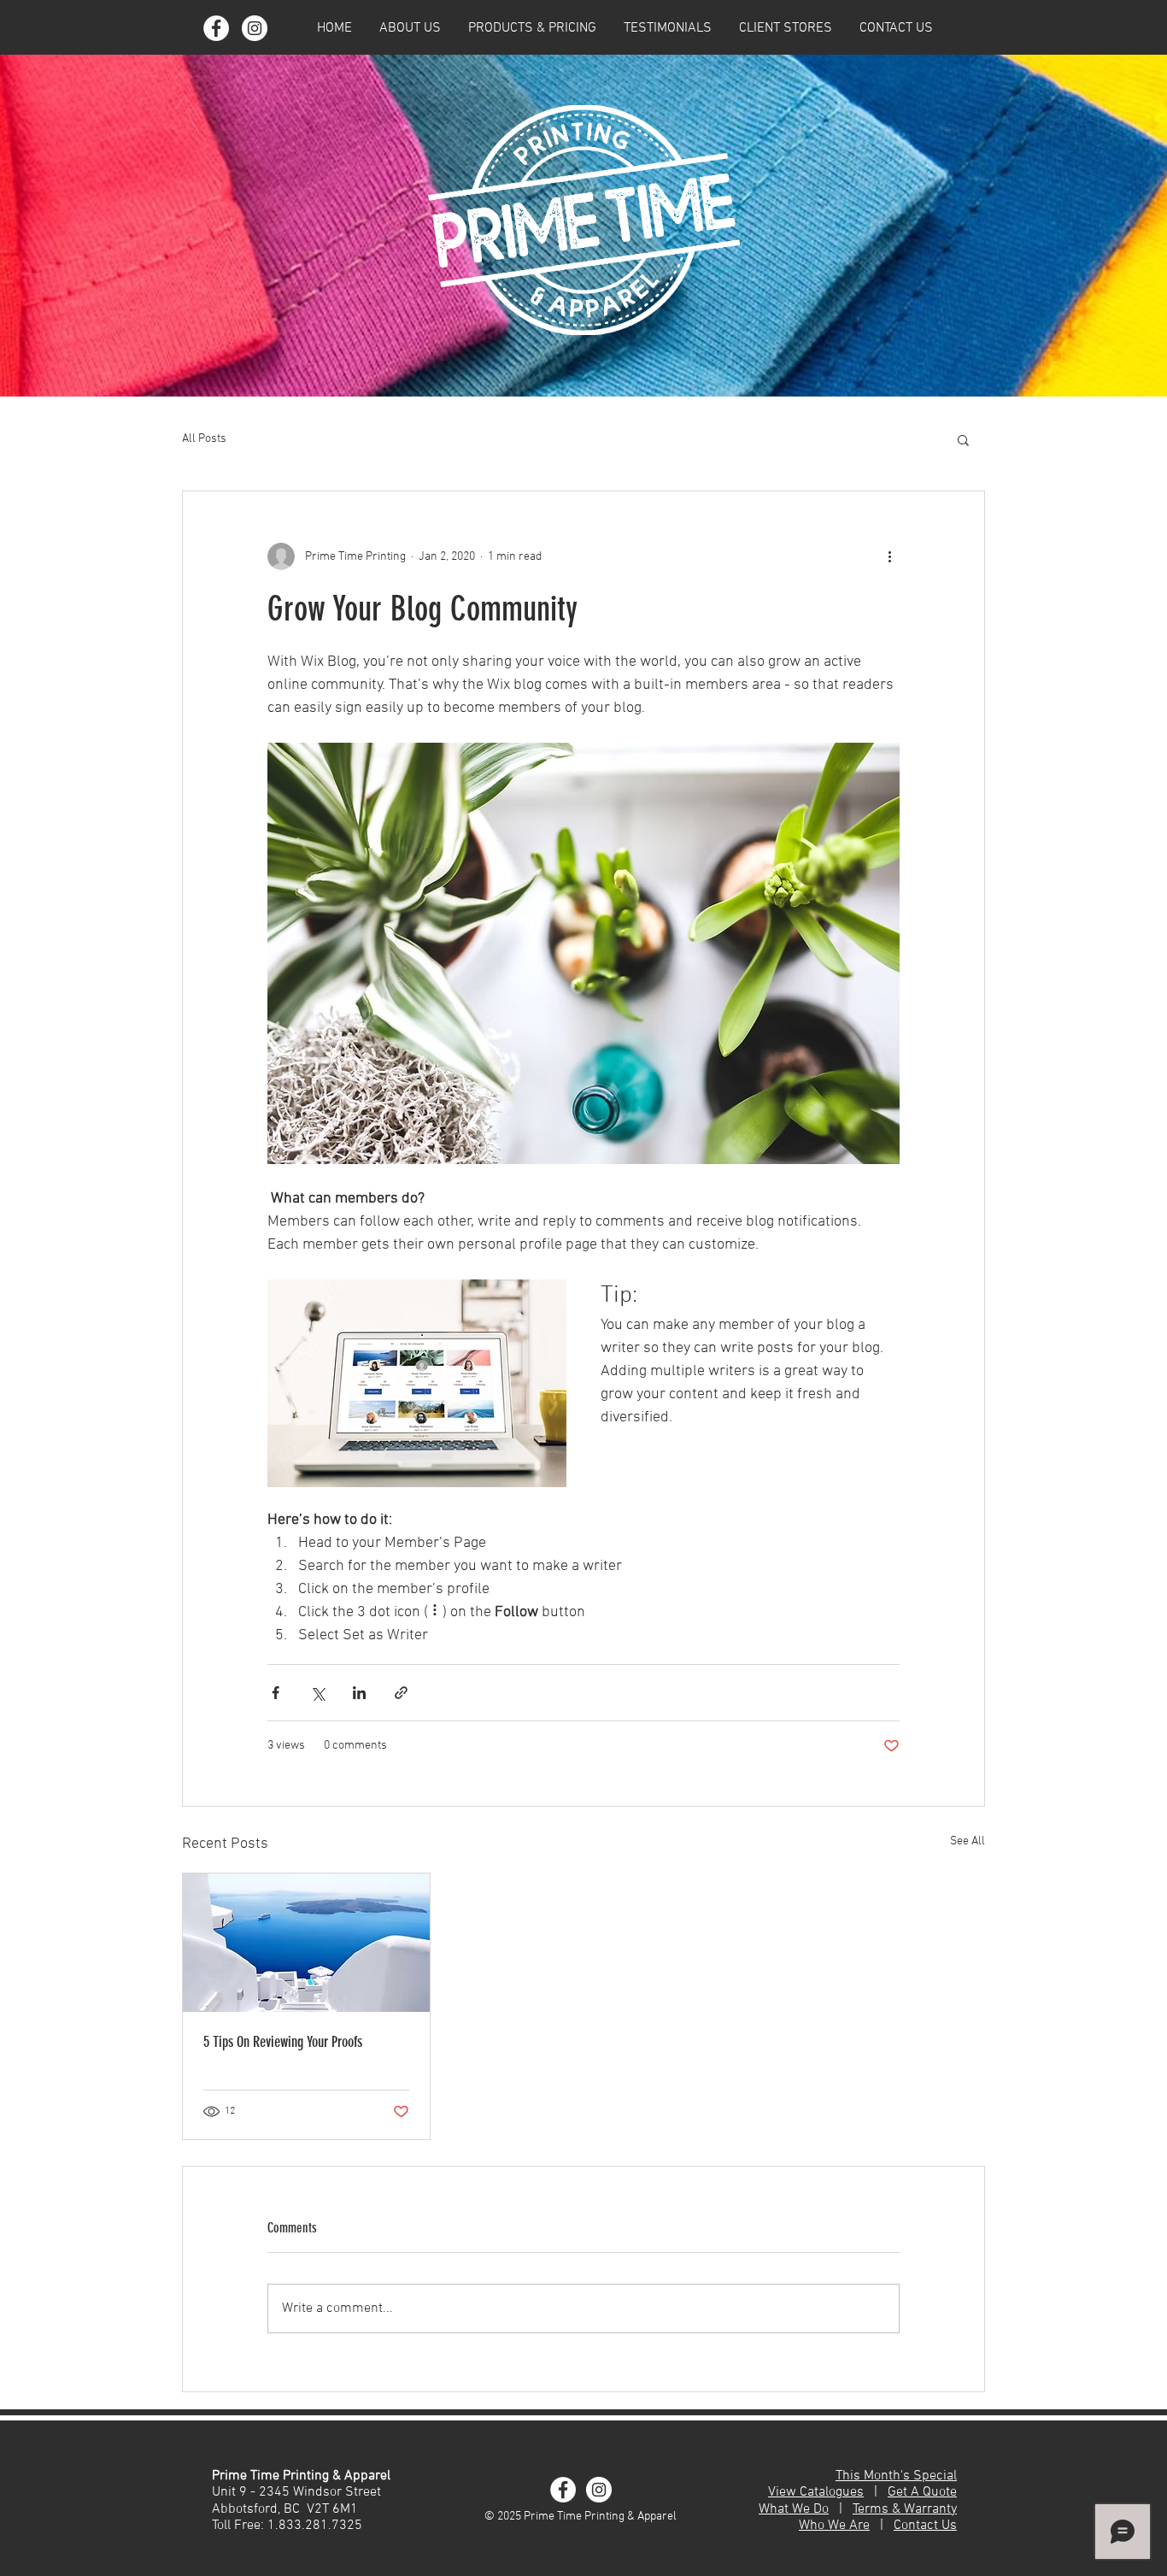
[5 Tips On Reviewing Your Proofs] (306, 1943)
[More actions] (889, 556)
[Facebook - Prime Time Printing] (216, 28)
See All (968, 1841)
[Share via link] (401, 1693)
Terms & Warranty (905, 2509)
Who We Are (834, 2526)
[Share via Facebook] (276, 1693)
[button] (410, 28)
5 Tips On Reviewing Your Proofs (283, 2042)
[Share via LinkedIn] (359, 1693)
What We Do (794, 2509)
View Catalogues (816, 2492)
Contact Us (925, 2526)
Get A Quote (922, 2492)
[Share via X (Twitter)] (317, 1693)
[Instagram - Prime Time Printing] (255, 28)
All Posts (204, 439)
